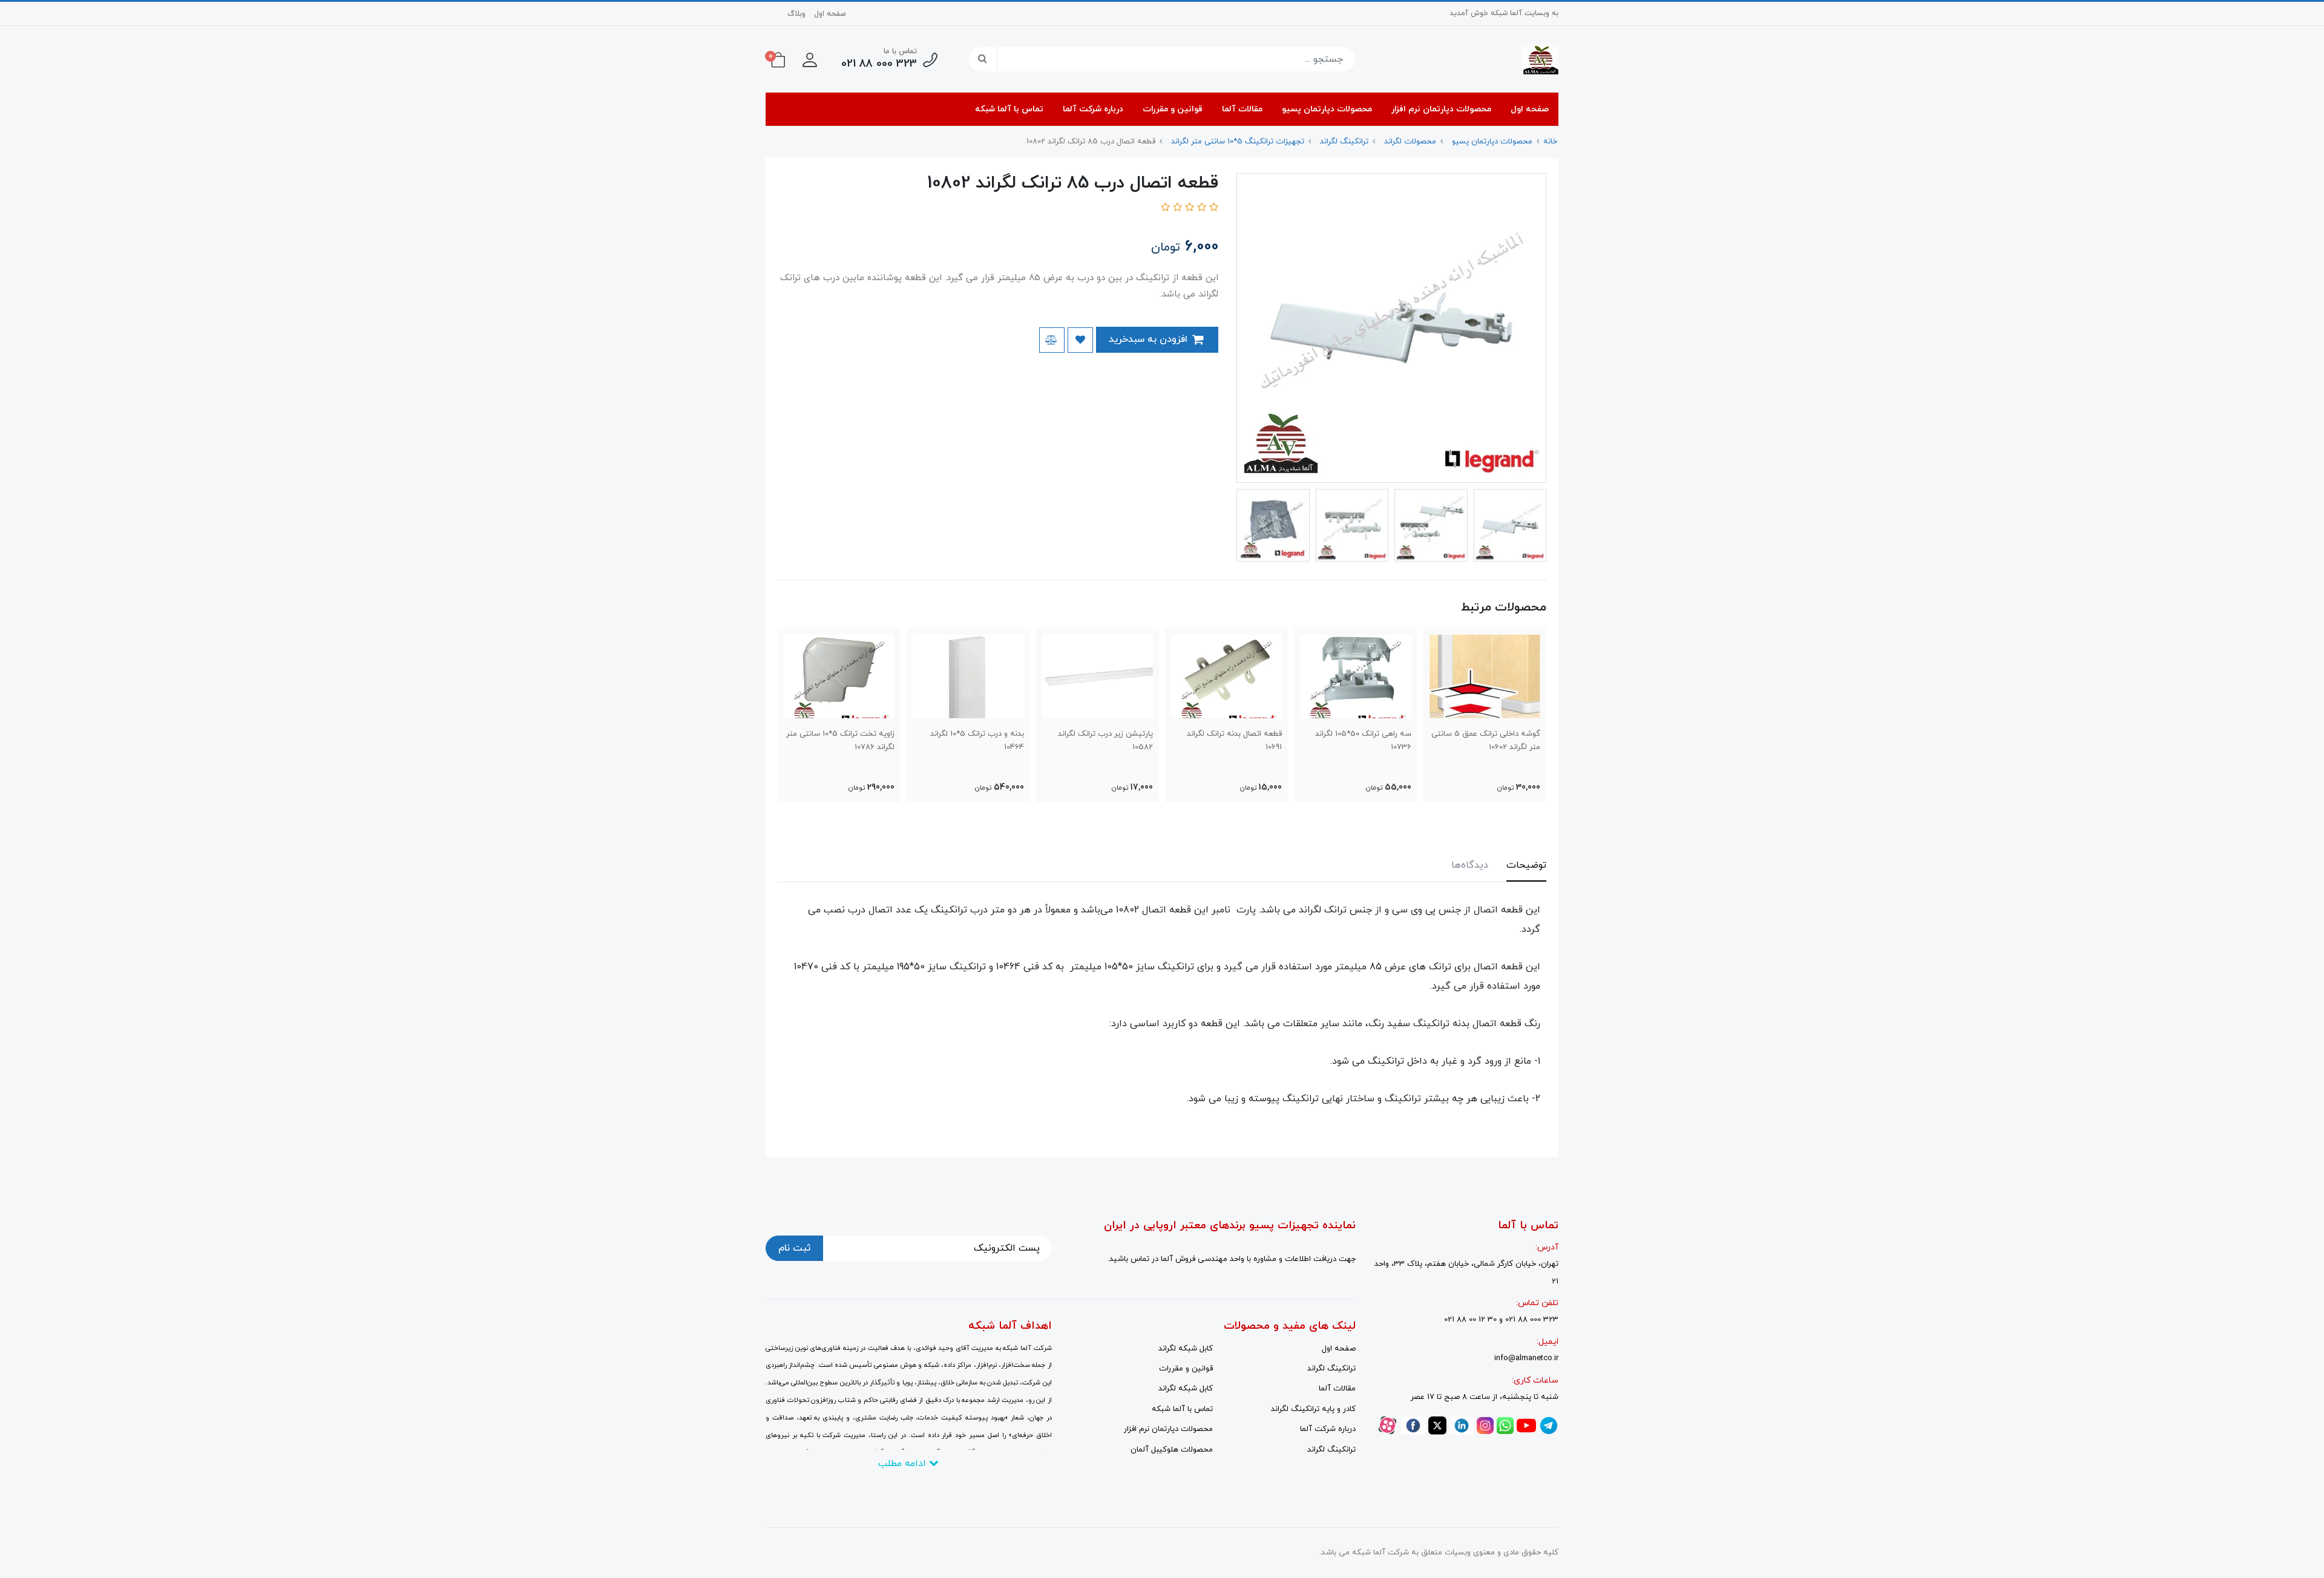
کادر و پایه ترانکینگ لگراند (1313, 1409)
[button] (810, 59)
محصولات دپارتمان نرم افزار (1441, 109)
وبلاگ (796, 14)
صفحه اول (830, 14)
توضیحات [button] (1526, 865)
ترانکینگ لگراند (1331, 1369)
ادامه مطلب (904, 1464)
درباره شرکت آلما (1093, 109)
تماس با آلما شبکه (1009, 109)
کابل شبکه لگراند (1186, 1349)
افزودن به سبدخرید (1150, 339)
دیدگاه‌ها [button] (1470, 865)
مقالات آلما (1242, 109)
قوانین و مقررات (1173, 109)
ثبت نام (794, 1248)
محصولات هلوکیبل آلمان (1172, 1450)
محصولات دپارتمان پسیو (1327, 109)
